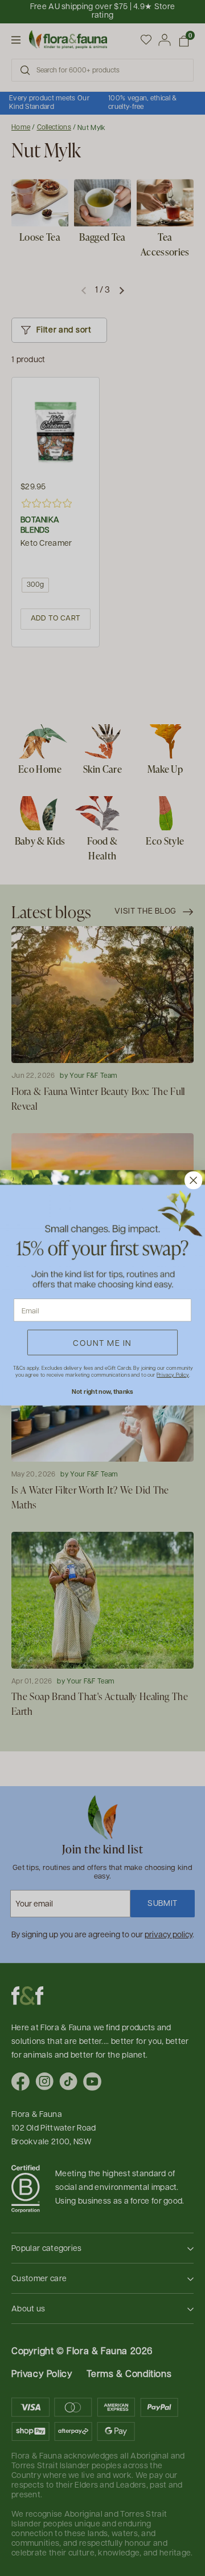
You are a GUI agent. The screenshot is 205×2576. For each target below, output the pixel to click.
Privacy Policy (173, 1375)
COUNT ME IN (102, 1342)
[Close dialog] (194, 1181)
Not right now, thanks (102, 1392)
